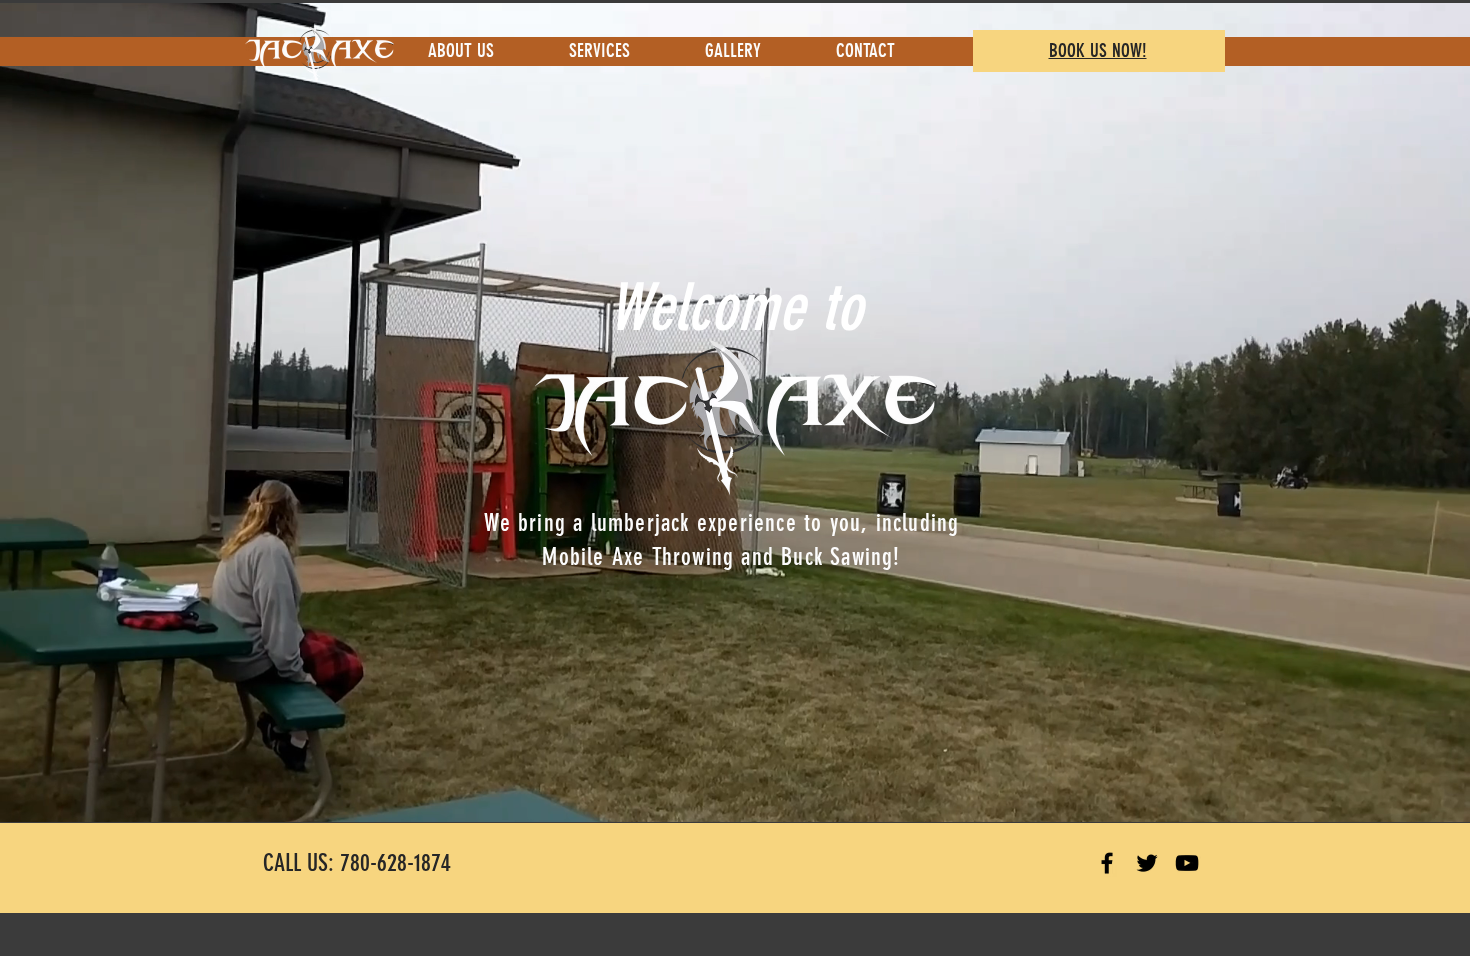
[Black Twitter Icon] (1147, 863)
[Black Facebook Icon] (1107, 863)
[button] (622, 50)
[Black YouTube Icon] (1187, 863)
